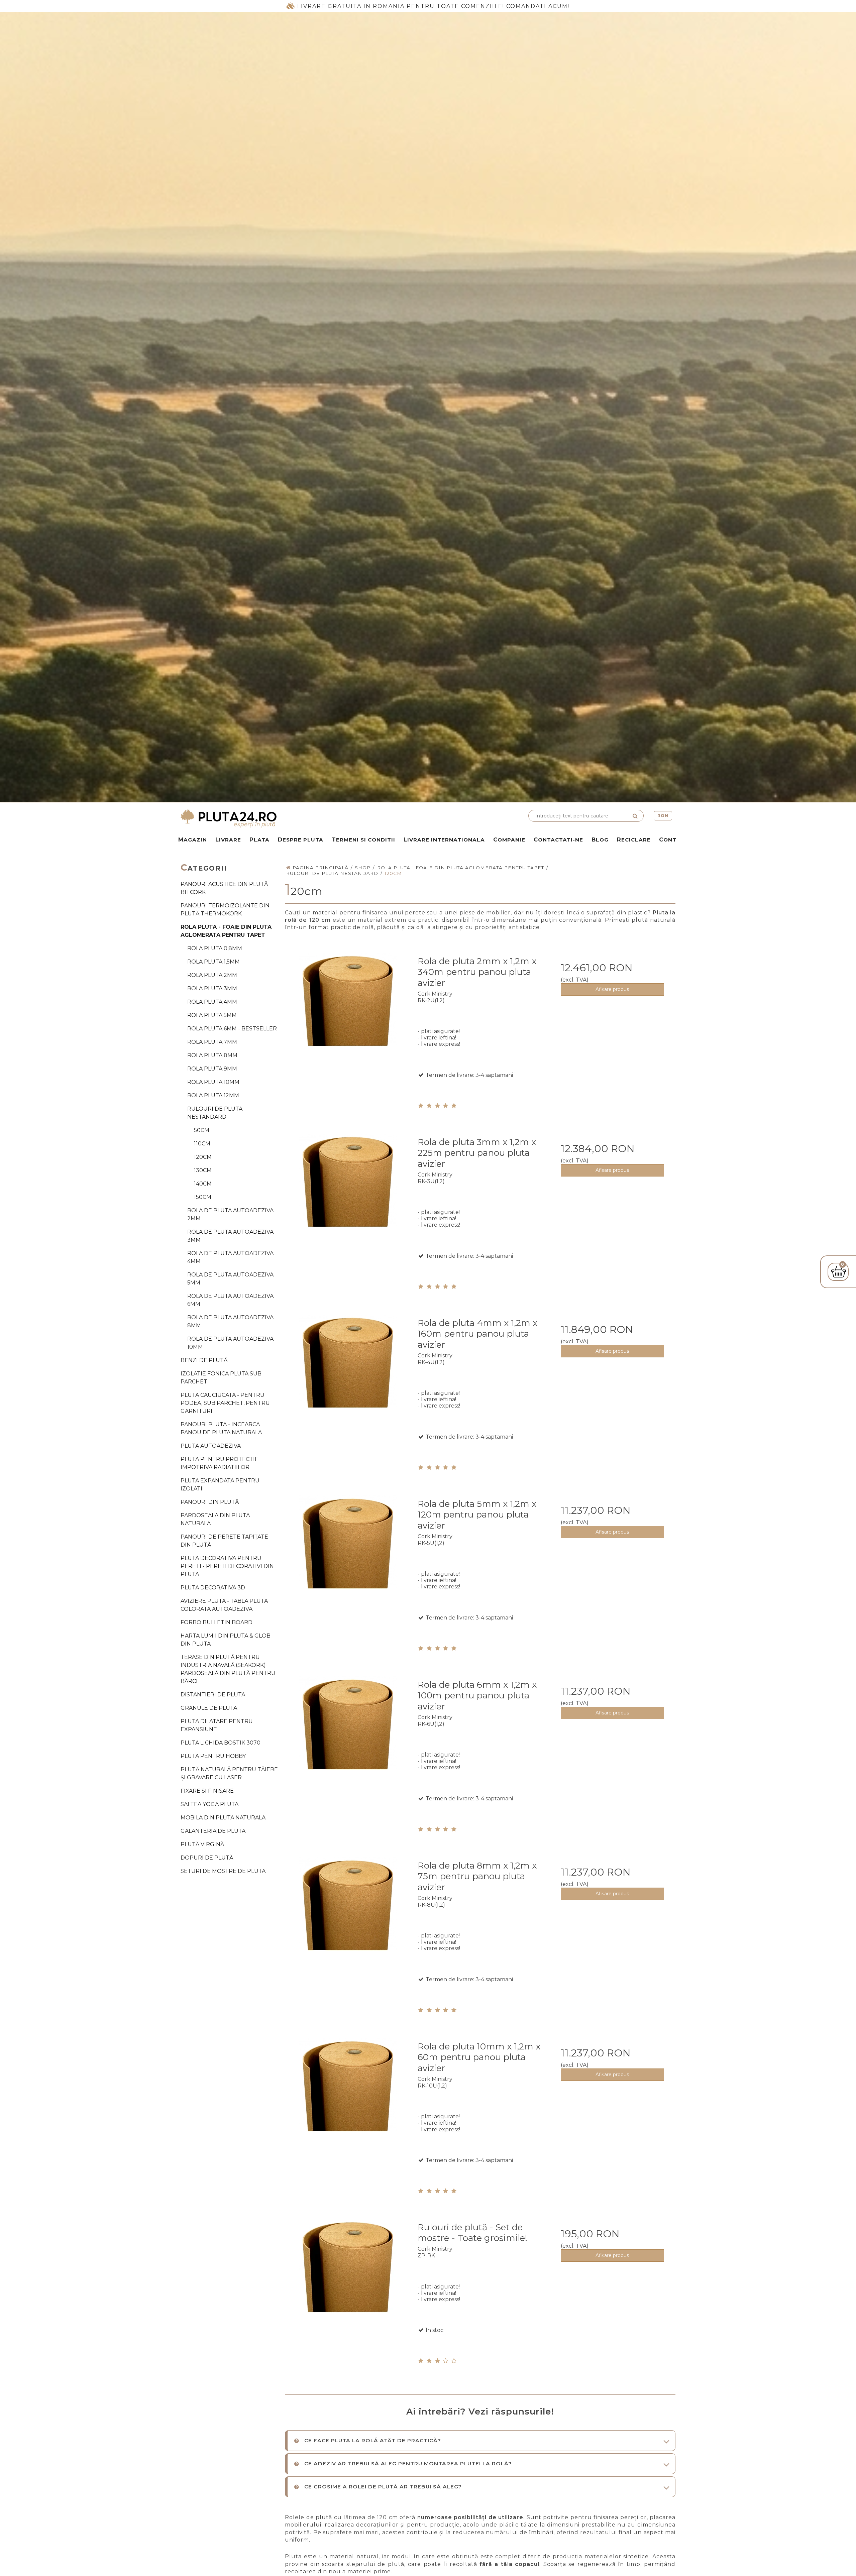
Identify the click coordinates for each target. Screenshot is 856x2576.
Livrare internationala (444, 839)
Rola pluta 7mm (212, 1042)
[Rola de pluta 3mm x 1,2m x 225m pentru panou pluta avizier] (348, 1194)
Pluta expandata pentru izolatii (220, 1485)
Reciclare (634, 839)
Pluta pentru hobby (213, 1756)
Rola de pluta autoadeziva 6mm (230, 1300)
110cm (202, 1144)
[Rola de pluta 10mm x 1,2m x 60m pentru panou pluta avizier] (348, 2098)
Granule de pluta (209, 1708)
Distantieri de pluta (213, 1695)
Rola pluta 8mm (212, 1055)
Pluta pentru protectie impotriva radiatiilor (220, 1463)
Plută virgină (202, 1844)
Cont (668, 839)
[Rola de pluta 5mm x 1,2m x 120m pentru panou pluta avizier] (348, 1556)
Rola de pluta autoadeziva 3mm (230, 1236)
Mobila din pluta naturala (223, 1818)
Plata (259, 839)
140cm (203, 1184)
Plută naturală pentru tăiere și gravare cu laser (229, 1773)
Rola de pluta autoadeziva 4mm (230, 1257)
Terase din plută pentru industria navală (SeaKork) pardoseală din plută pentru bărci (228, 1669)
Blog (600, 839)
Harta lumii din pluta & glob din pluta (226, 1640)
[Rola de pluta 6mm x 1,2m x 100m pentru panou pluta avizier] (348, 1737)
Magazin (193, 839)
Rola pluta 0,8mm (215, 948)
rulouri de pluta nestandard (215, 1113)
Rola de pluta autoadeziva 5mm (230, 1279)
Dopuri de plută (207, 1858)
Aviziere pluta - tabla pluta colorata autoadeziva (224, 1605)
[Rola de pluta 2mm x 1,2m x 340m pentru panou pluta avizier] (348, 1013)
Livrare (228, 839)
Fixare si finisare (207, 1791)
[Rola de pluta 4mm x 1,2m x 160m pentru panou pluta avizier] (348, 1375)
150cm (203, 1197)
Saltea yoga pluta (209, 1804)
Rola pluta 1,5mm (213, 962)
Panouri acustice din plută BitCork (224, 888)
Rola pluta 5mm (212, 1015)
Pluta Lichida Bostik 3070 (221, 1743)
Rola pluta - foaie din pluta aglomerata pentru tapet (226, 931)
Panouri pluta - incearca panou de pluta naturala (221, 1428)
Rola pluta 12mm (213, 1095)
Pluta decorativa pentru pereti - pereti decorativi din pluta (227, 1566)
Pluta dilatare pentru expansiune (217, 1725)
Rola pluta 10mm (213, 1082)
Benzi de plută (204, 1360)
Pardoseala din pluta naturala (215, 1519)
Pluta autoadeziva (211, 1446)
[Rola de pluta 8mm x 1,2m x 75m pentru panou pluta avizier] (348, 1918)
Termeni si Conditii (363, 839)
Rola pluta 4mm (212, 1002)
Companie (509, 839)
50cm (202, 1130)
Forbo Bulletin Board (217, 1622)
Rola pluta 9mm (212, 1069)
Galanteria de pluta (213, 1831)
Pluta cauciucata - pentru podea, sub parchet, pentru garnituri (225, 1403)
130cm (203, 1170)
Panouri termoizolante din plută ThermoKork (225, 910)
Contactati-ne (558, 839)
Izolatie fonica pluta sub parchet (221, 1378)
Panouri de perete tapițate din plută (224, 1541)
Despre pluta (301, 839)
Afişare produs (612, 989)
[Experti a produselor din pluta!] (303, 818)
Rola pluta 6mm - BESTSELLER (232, 1029)
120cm (203, 1157)
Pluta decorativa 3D (213, 1588)
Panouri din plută (210, 1502)
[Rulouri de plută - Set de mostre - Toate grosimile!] (348, 2279)
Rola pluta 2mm (212, 975)
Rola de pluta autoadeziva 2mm (230, 1214)
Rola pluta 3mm (212, 988)
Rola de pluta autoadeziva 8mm (230, 1321)
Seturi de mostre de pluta (223, 1871)
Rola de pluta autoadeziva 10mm (230, 1343)
